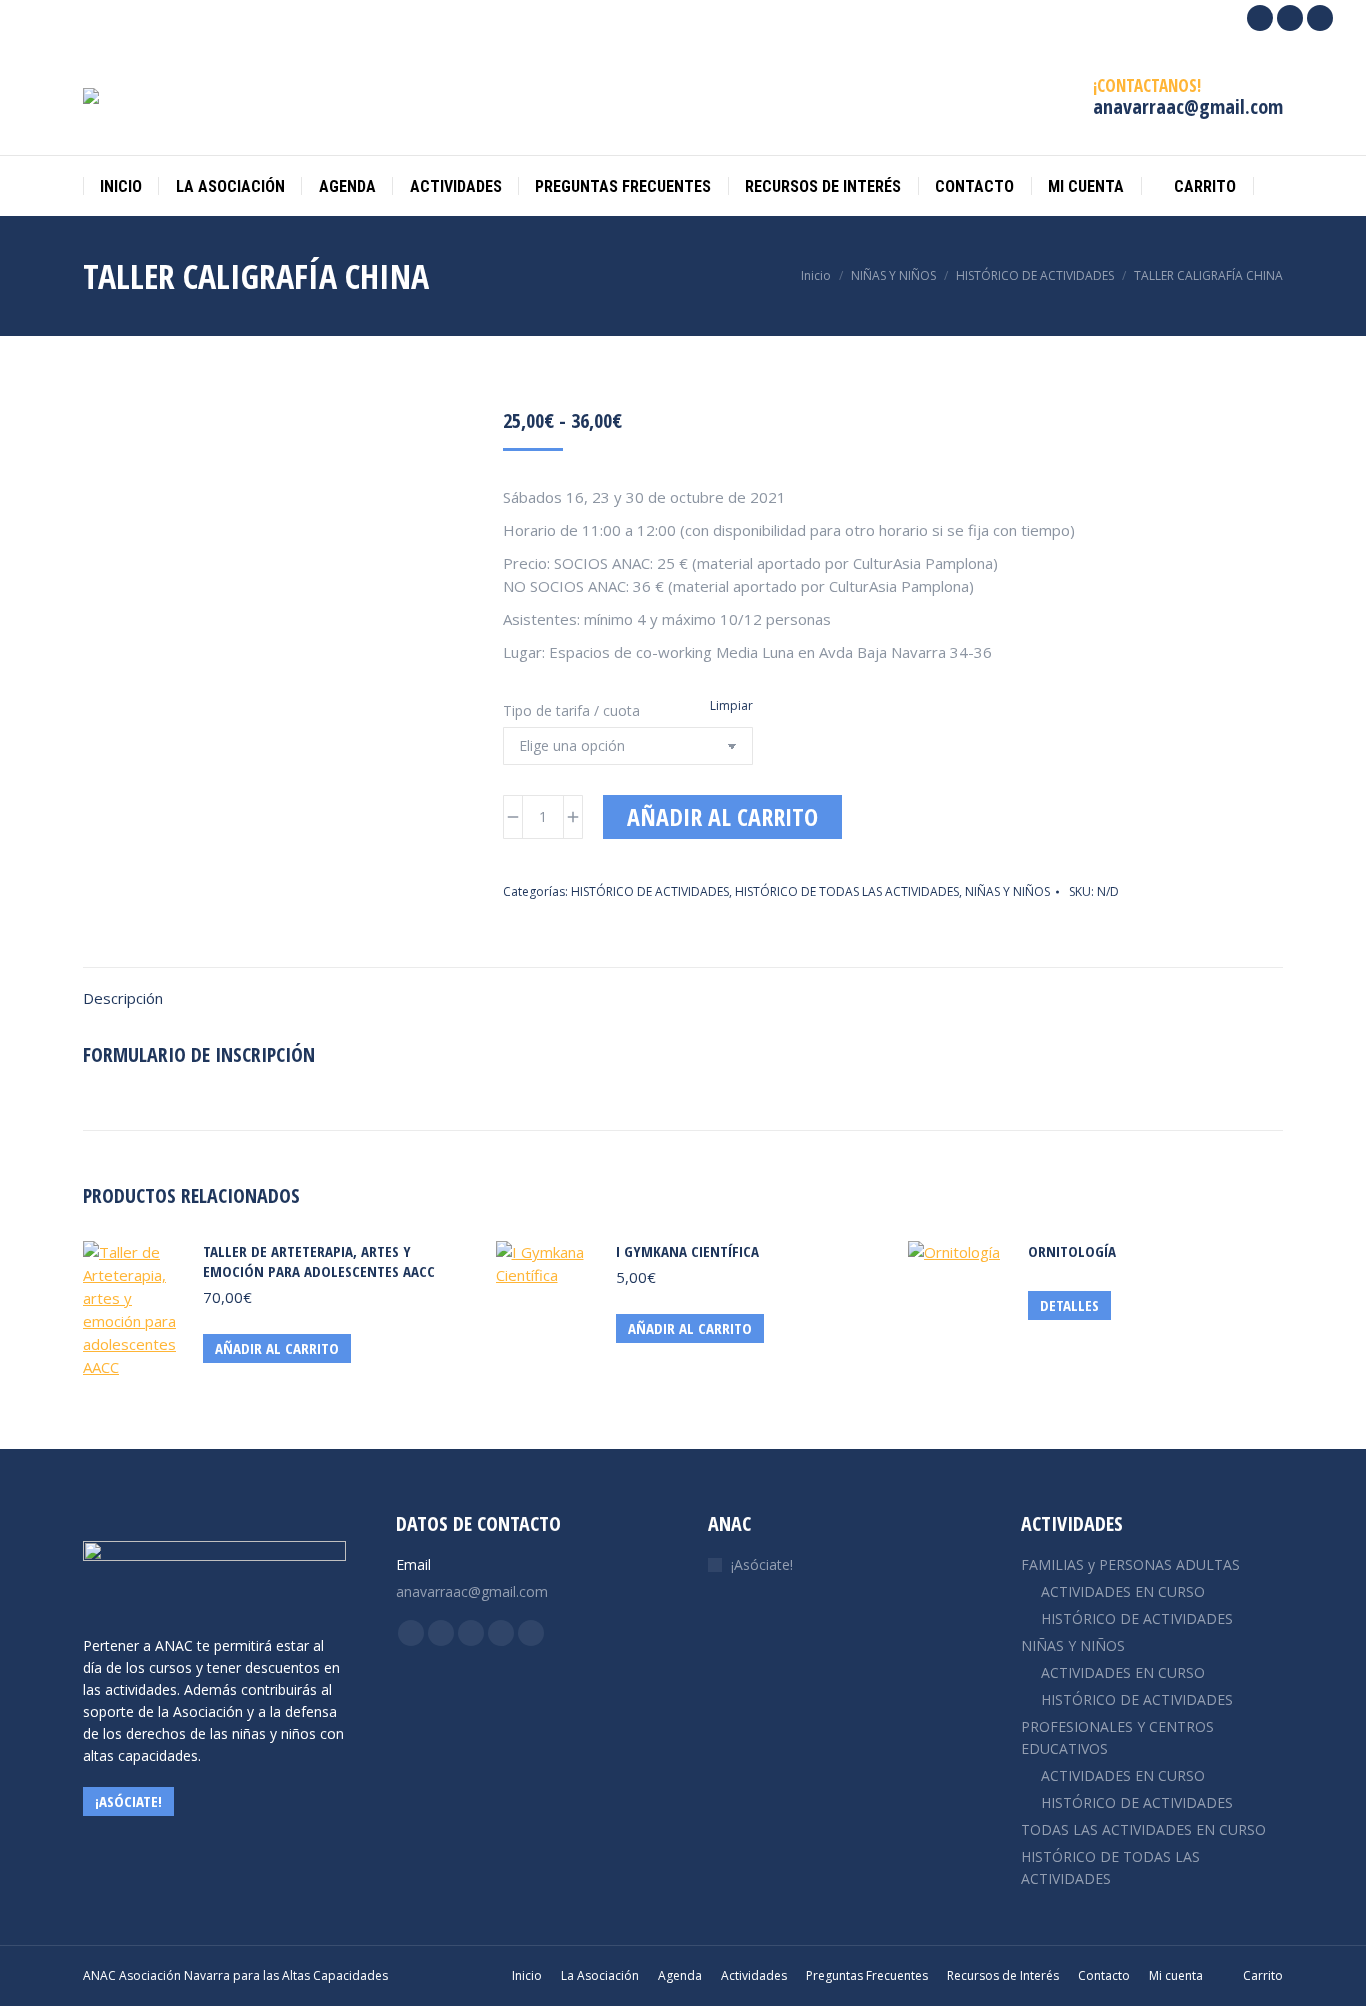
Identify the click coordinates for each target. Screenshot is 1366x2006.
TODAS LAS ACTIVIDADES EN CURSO (1143, 1829)
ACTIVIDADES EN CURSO (1123, 1591)
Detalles (1069, 1305)
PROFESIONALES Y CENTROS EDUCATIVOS (1117, 1737)
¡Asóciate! (762, 1564)
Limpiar (731, 705)
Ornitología (1072, 1251)
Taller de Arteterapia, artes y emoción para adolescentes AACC (319, 1261)
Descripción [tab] (123, 998)
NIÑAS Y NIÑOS (1007, 891)
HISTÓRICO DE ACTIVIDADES (650, 891)
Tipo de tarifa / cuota (571, 710)
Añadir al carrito (722, 816)
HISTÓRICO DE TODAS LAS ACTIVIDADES (847, 891)
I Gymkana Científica (687, 1251)
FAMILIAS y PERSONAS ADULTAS (1130, 1564)
